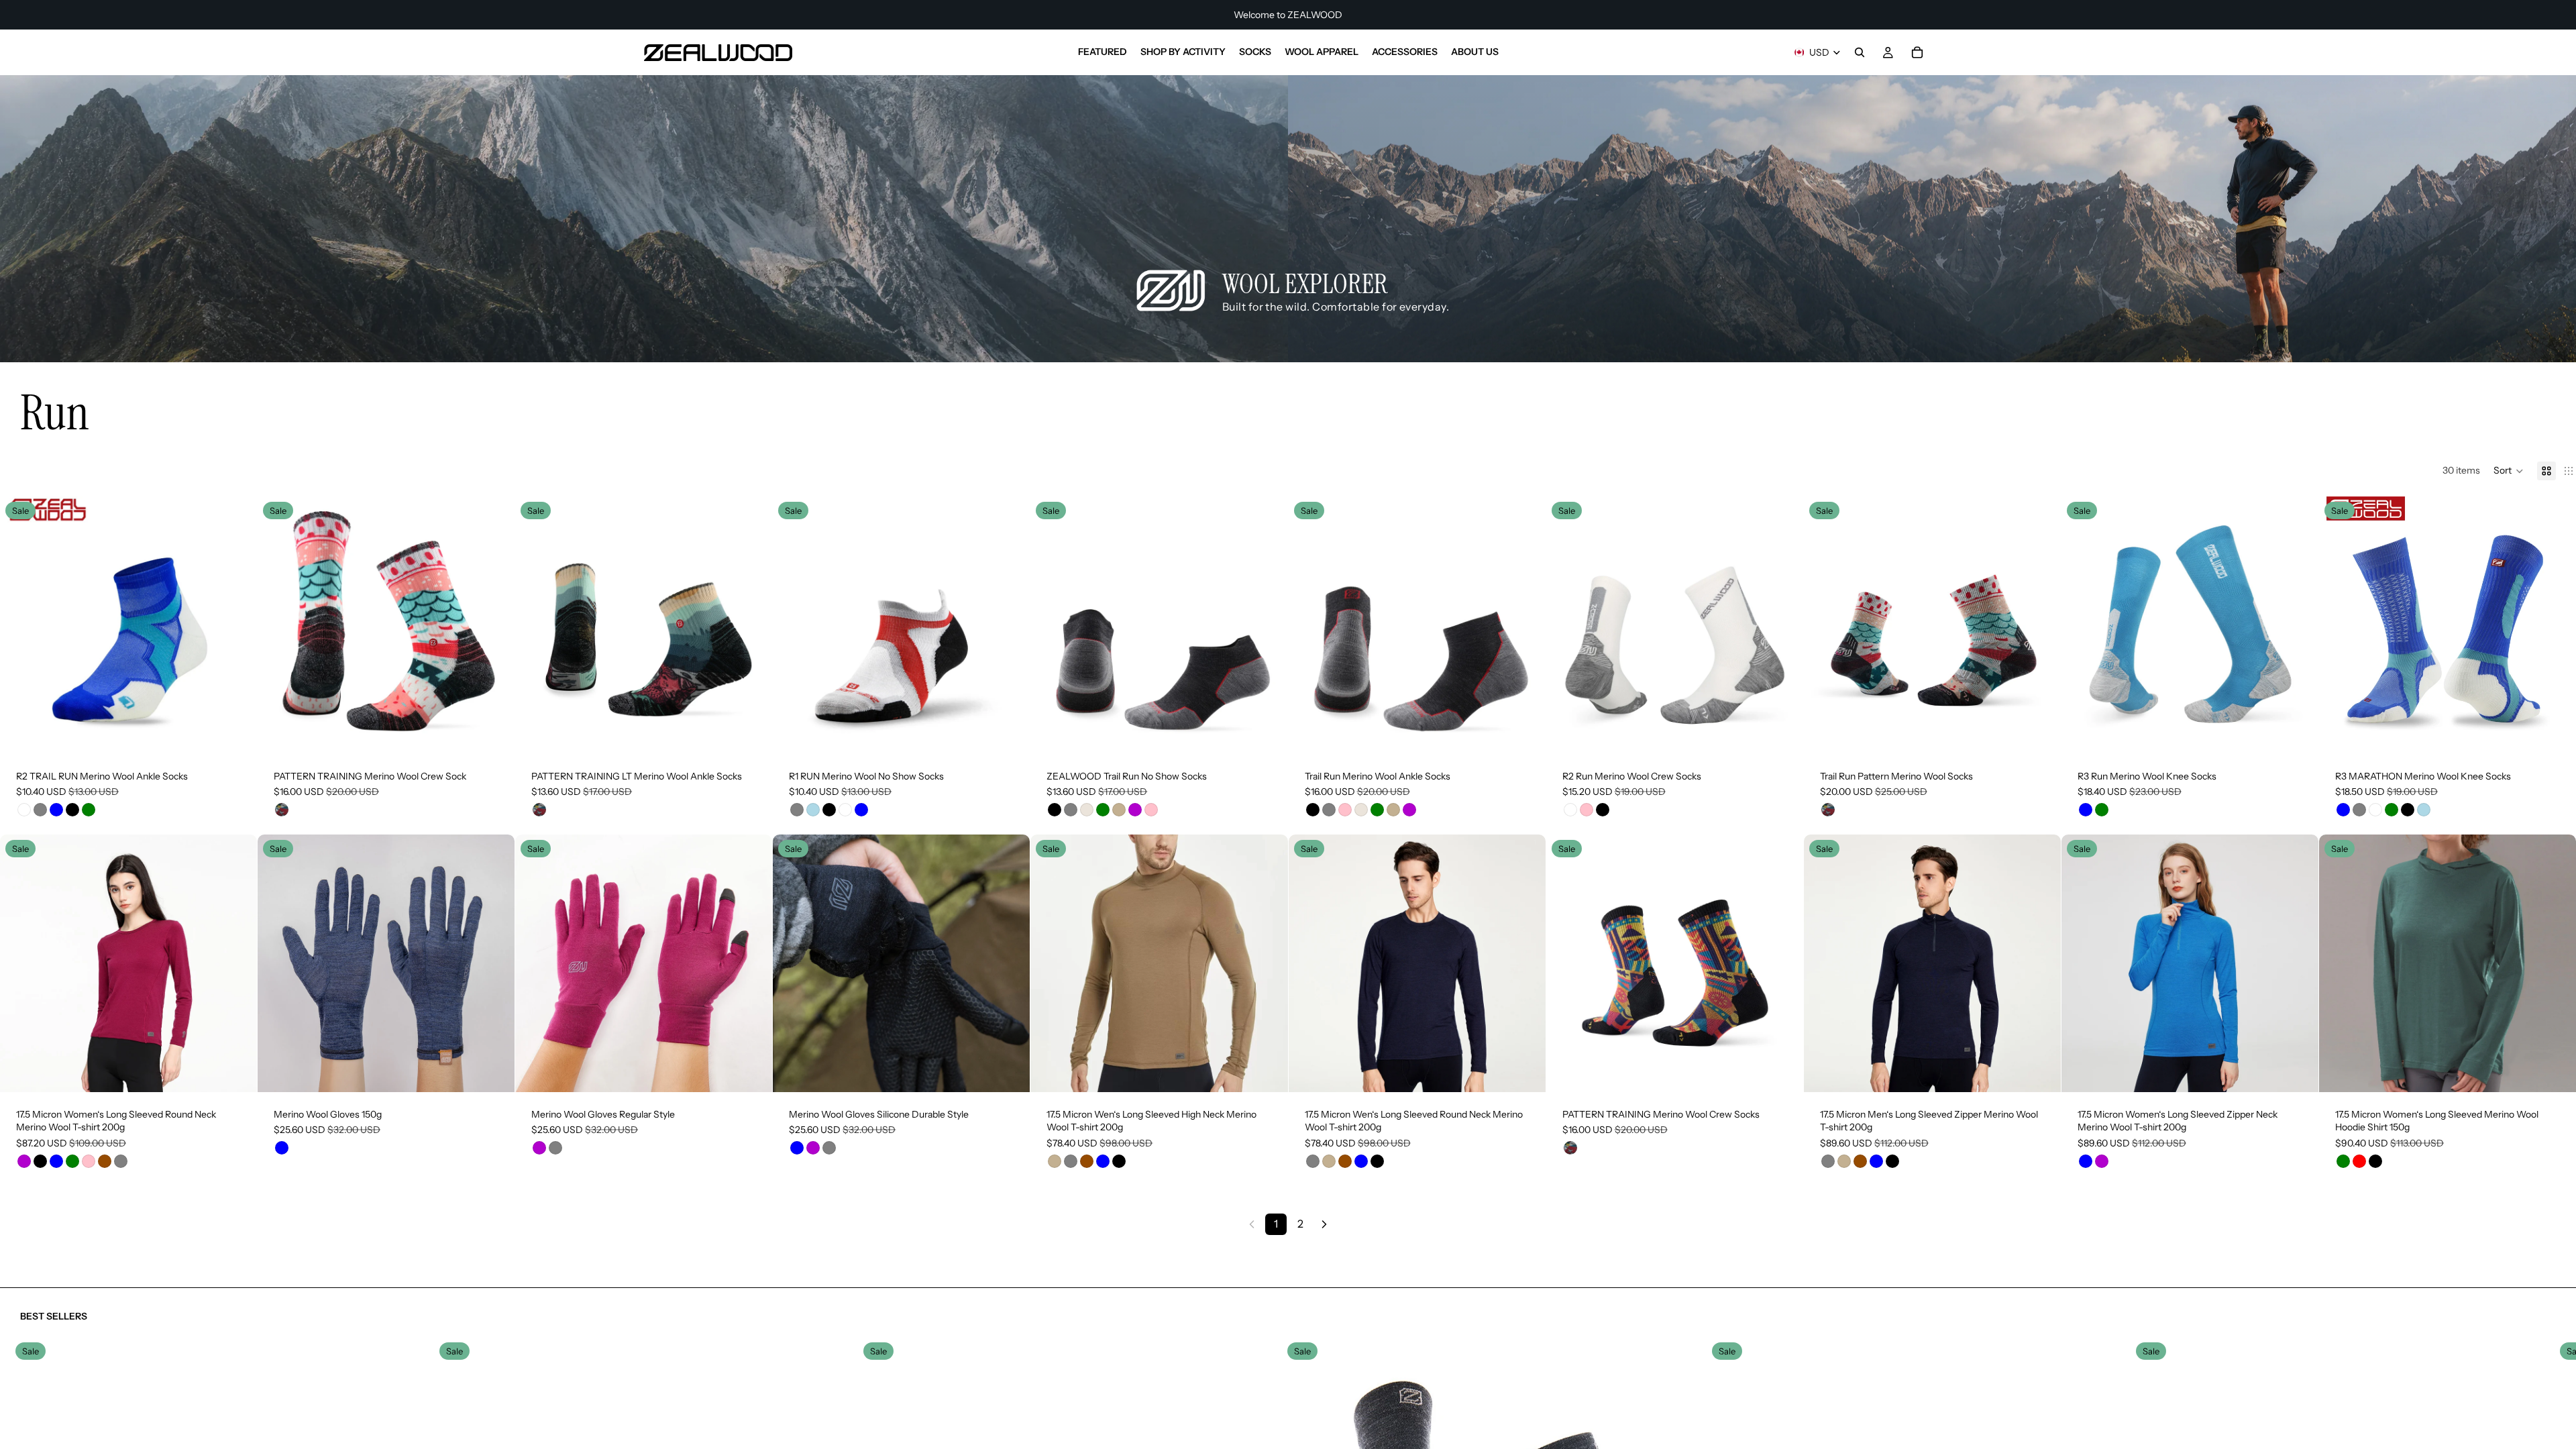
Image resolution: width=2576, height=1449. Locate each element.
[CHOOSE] (236, 733)
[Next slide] (237, 625)
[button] (2509, 471)
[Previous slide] (20, 625)
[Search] (1860, 52)
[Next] (1324, 1224)
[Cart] (1917, 52)
